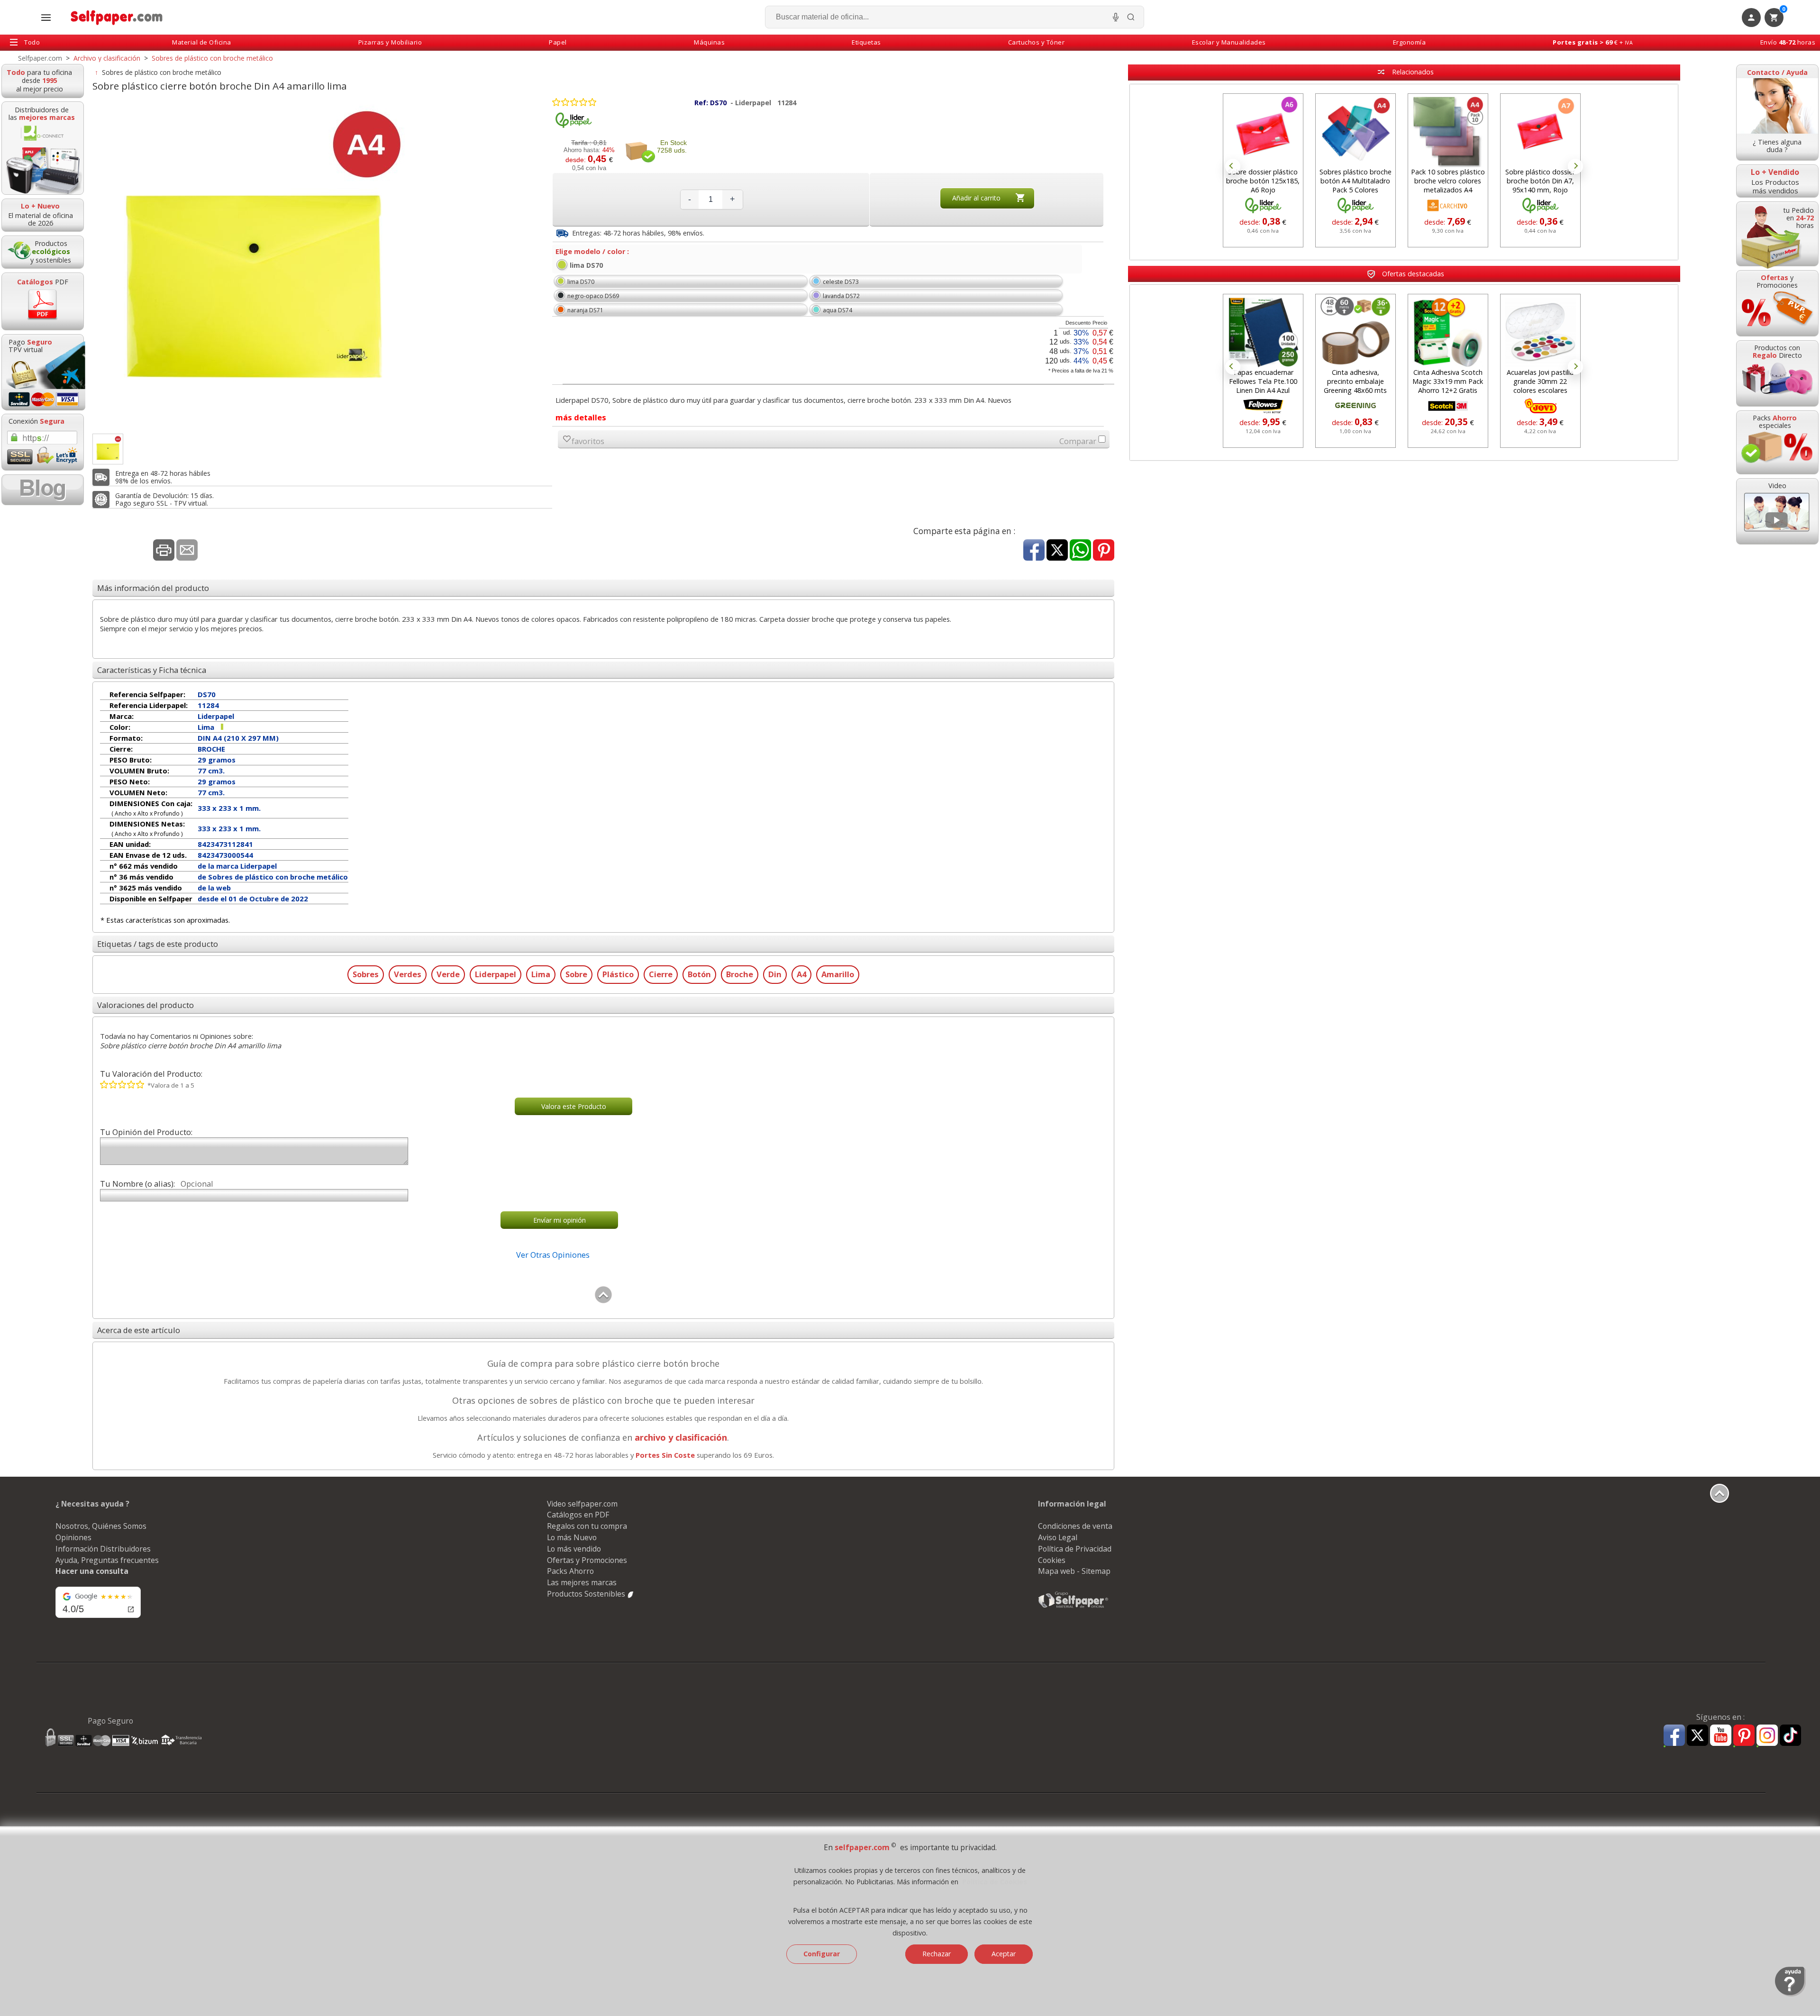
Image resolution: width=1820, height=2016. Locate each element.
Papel (558, 42)
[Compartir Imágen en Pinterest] (1104, 551)
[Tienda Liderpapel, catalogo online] (573, 126)
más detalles (581, 417)
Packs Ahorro (570, 1571)
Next (1575, 166)
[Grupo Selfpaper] (1074, 1607)
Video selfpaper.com (582, 1504)
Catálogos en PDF (578, 1515)
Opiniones (73, 1537)
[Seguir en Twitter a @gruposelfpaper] (1697, 1736)
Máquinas (709, 42)
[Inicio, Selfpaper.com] (117, 17)
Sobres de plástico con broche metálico (162, 72)
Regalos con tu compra (587, 1526)
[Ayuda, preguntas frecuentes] (1790, 1994)
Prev (1233, 166)
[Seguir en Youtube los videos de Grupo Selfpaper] (1721, 1736)
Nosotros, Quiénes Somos (101, 1526)
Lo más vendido (574, 1549)
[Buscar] (1131, 17)
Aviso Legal (1058, 1537)
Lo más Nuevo (572, 1537)
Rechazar (937, 1954)
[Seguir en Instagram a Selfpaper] (1767, 1737)
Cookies (1052, 1560)
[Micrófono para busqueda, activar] (1116, 17)
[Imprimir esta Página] (164, 551)
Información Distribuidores (103, 1549)
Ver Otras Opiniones (553, 1255)
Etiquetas (866, 42)
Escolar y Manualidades (1229, 42)
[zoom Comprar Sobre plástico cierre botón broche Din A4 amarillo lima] (108, 449)
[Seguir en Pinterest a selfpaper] (1744, 1737)
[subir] (603, 1301)
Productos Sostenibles (587, 1594)
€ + (1593, 42)
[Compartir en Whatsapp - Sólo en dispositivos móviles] (1080, 551)
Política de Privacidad (1075, 1549)
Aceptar (1004, 1954)
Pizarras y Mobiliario (390, 42)
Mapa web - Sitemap (1074, 1571)
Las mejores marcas (582, 1582)
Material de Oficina (202, 42)
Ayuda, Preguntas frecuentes (107, 1560)
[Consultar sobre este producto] (187, 551)
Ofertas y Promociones (587, 1560)
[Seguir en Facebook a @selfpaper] (1674, 1737)
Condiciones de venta (1075, 1526)
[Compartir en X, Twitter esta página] (1057, 551)
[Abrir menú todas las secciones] (46, 18)
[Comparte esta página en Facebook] (1034, 551)
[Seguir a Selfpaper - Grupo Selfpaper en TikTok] (1790, 1736)
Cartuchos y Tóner (1037, 42)
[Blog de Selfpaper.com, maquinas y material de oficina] (43, 490)
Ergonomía (1410, 42)
